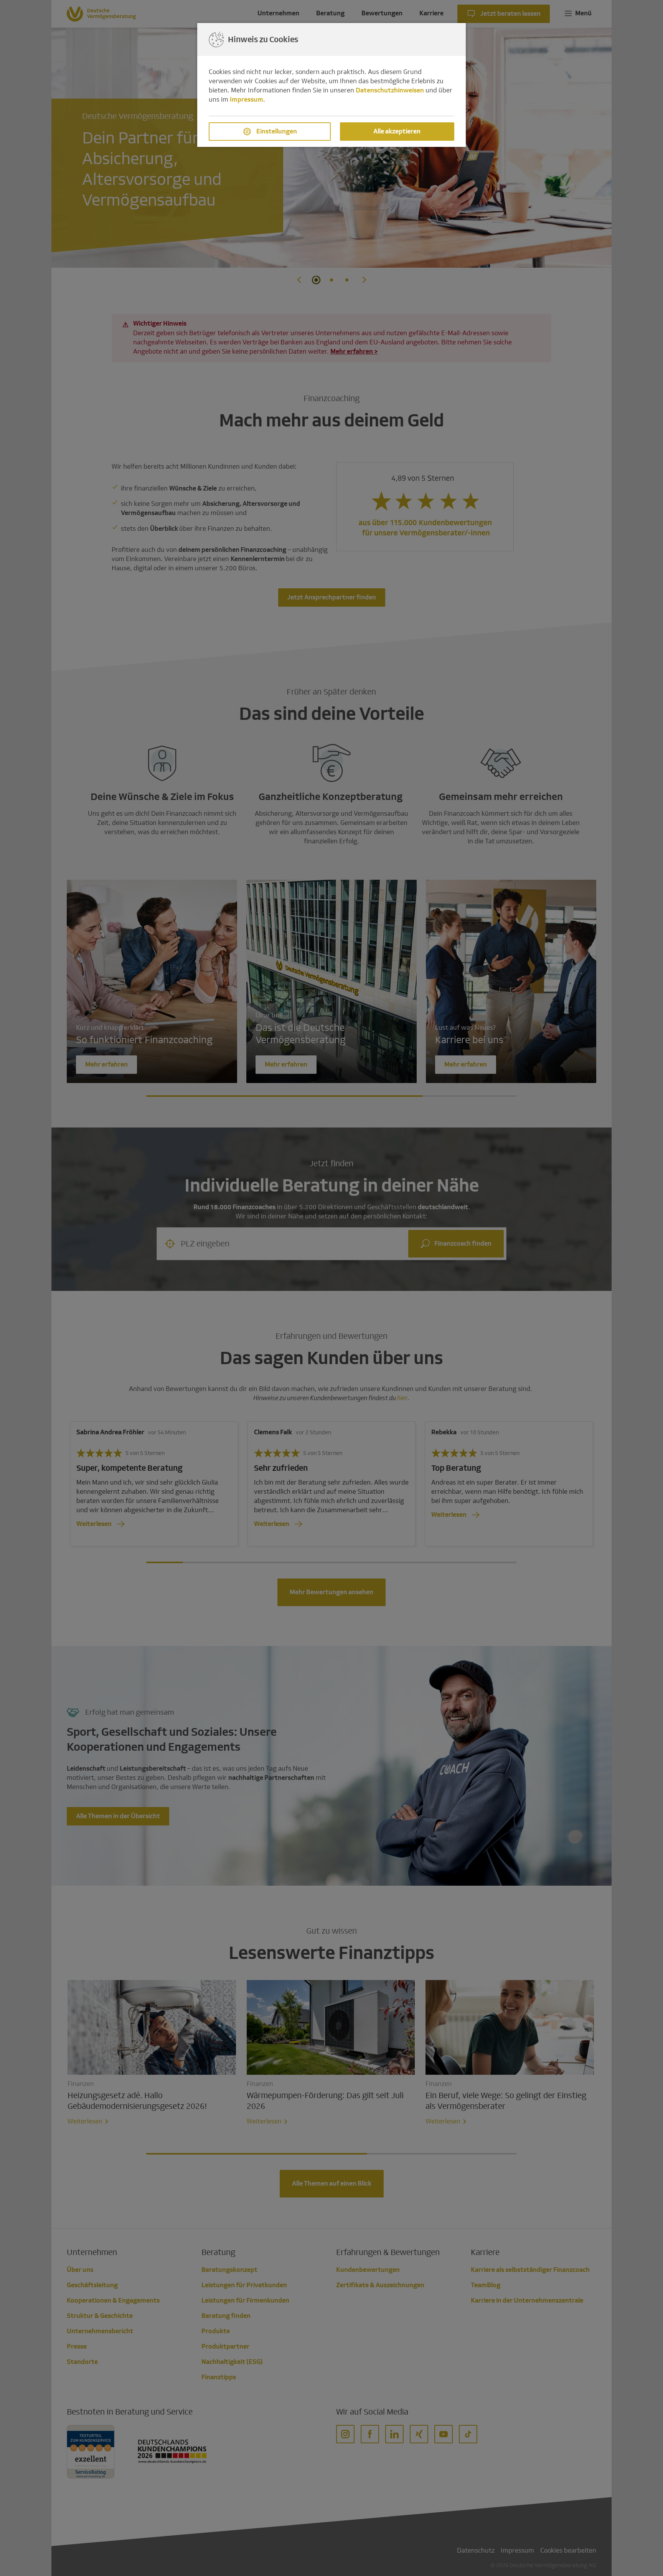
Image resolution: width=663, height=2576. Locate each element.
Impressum (247, 100)
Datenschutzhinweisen (390, 90)
